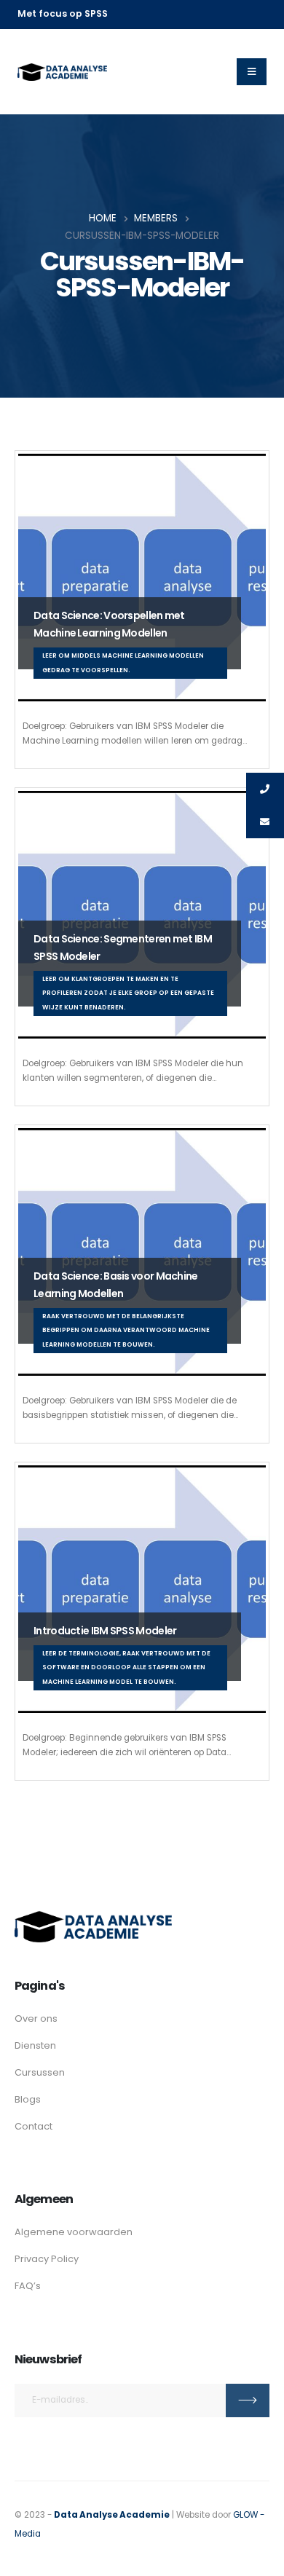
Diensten (35, 2045)
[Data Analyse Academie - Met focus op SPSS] (62, 72)
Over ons (36, 2018)
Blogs (28, 2099)
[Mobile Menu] (252, 72)
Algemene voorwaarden (74, 2232)
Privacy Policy (47, 2259)
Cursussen (40, 2072)
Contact (33, 2126)
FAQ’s (28, 2286)
